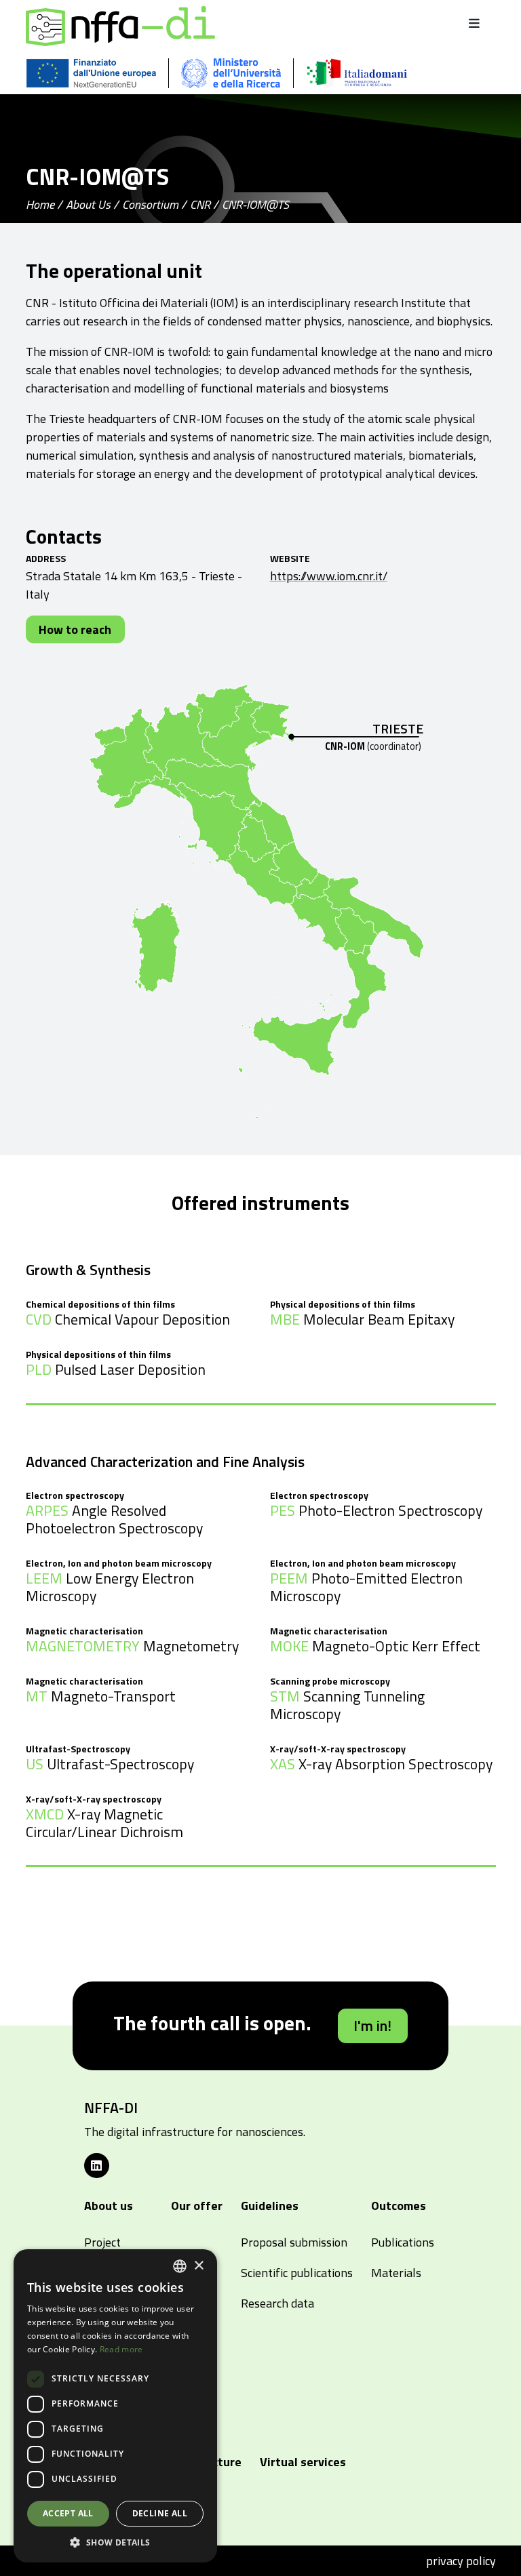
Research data (277, 2303)
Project (102, 2242)
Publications (403, 2242)
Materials (396, 2273)
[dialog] (115, 2406)
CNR (200, 204)
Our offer (197, 2206)
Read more (121, 2349)
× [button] (198, 2266)
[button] (115, 2542)
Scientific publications (297, 2273)
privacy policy (461, 2561)
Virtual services (303, 2462)
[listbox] (180, 2266)
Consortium (150, 204)
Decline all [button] (160, 2513)
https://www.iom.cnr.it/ (329, 576)
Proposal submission (294, 2242)
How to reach (75, 629)
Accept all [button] (68, 2513)
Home (40, 204)
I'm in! (372, 2026)
